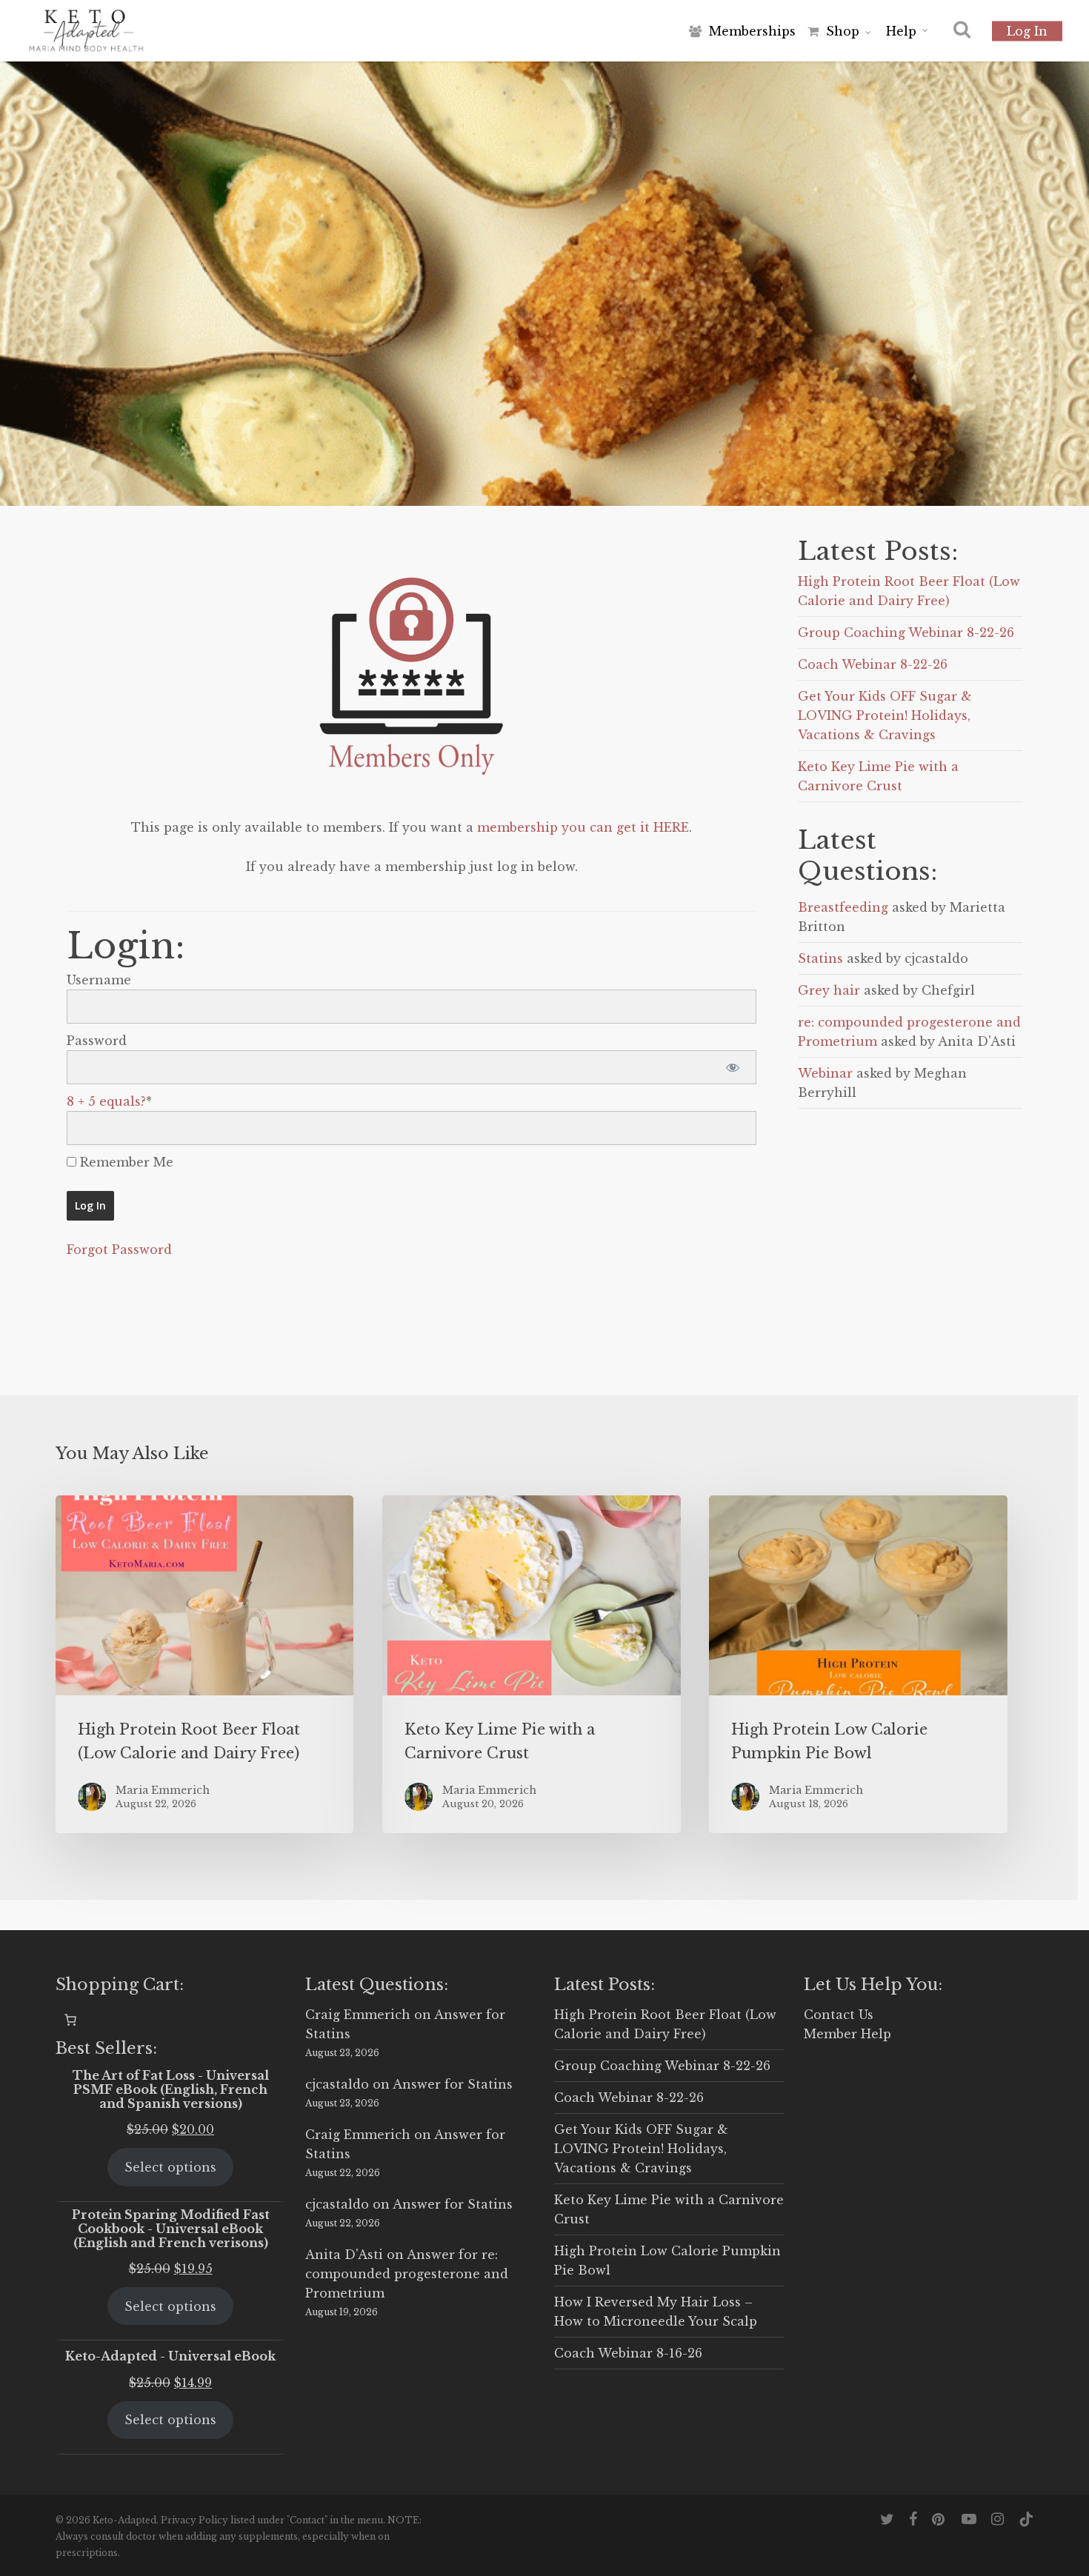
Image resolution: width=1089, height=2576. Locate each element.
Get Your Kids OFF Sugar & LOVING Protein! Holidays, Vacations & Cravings (885, 715)
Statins (820, 958)
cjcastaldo (337, 2084)
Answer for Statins (453, 2084)
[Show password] (732, 1067)
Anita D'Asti (344, 2255)
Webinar (825, 1073)
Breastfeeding (843, 907)
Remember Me (125, 1162)
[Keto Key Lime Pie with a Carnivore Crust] (531, 1664)
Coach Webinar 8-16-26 (628, 2353)
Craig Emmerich (358, 2015)
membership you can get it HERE (583, 827)
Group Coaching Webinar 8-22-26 (906, 633)
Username (99, 980)
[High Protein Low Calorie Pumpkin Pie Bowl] (858, 1664)
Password (97, 1041)
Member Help (847, 2034)
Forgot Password (119, 1249)
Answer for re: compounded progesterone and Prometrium (407, 2274)
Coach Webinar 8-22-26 (873, 664)
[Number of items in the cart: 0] (70, 2020)
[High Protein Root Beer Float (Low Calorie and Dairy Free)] (204, 1664)
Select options (170, 2167)
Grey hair (829, 990)
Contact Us (839, 2015)
